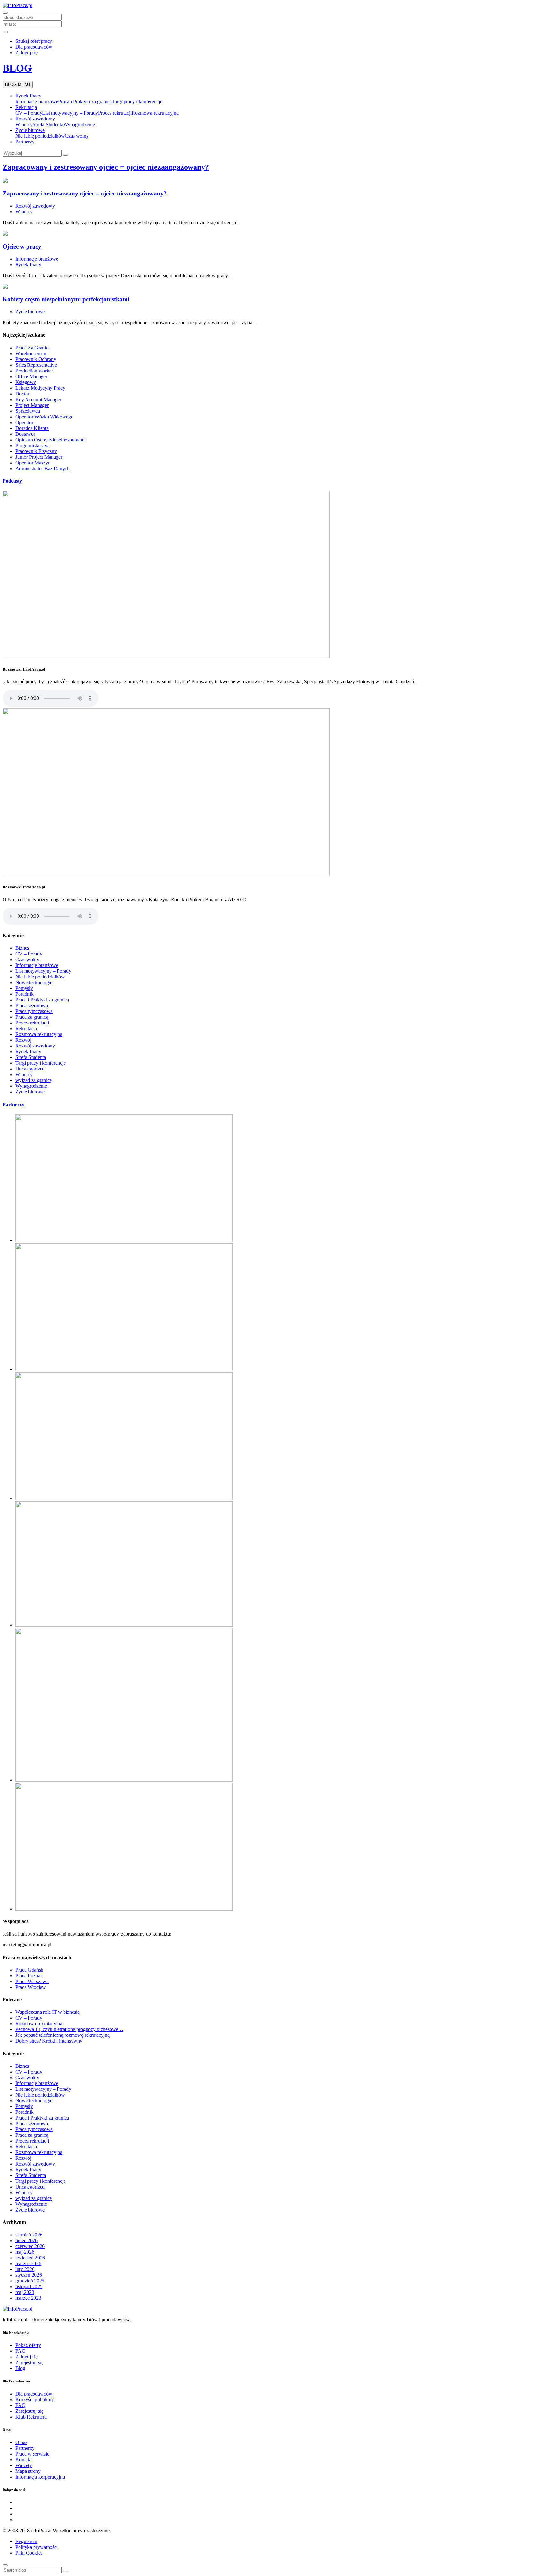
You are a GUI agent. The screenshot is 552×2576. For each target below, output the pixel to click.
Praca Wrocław (31, 1987)
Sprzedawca (28, 411)
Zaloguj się (27, 53)
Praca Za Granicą (33, 348)
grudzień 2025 (30, 2281)
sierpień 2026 (29, 2235)
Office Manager (31, 376)
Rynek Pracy (28, 96)
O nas (21, 2442)
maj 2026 (25, 2252)
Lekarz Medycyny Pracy (40, 388)
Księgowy (26, 382)
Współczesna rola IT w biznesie (47, 2012)
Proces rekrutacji (115, 113)
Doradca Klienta (32, 428)
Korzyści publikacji (35, 2400)
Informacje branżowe (37, 101)
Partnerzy (25, 142)
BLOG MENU (18, 84)
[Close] (5, 2565)
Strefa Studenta (48, 124)
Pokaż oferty (28, 2345)
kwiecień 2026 (30, 2258)
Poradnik (24, 994)
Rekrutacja (26, 107)
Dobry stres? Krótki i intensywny (49, 2041)
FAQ (20, 2351)
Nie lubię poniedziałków (40, 136)
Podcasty (12, 481)
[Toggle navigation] (5, 13)
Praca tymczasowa (34, 1011)
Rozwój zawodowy (35, 119)
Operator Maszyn (33, 463)
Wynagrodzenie (79, 124)
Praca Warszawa (32, 1981)
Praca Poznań (29, 1976)
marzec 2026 (28, 2263)
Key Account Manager (38, 399)
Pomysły (24, 988)
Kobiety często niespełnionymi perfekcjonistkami (66, 299)
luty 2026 (25, 2269)
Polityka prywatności (37, 2547)
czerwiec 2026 (30, 2246)
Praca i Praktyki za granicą (85, 101)
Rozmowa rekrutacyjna (155, 113)
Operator (24, 422)
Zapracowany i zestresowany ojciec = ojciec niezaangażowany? (106, 167)
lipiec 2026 (27, 2240)
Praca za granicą (32, 1017)
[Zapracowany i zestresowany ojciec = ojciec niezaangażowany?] (5, 181)
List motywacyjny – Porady (70, 113)
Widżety (24, 2465)
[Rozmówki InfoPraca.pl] (166, 657)
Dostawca (25, 434)
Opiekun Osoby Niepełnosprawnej (50, 440)
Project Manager (32, 405)
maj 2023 (25, 2292)
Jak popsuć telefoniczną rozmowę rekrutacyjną (62, 2035)
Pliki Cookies (29, 2553)
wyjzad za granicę (34, 1080)
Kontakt (23, 2460)
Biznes (22, 948)
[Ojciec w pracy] (5, 234)
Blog (20, 2368)
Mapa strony (28, 2471)
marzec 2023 (28, 2298)
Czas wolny (77, 136)
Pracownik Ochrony (36, 359)
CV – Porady (29, 113)
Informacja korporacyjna (40, 2477)
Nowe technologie (34, 982)
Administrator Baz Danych (42, 468)
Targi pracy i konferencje (137, 101)
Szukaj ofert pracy (34, 41)
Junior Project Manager (39, 457)
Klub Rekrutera (31, 2417)
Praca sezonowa (32, 1005)
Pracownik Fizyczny (36, 451)
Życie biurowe (30, 130)
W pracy (24, 124)
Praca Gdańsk (29, 1970)
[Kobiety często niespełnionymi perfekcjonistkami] (5, 287)
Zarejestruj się (29, 2362)
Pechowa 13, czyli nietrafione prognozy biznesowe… (69, 2029)
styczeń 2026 (29, 2275)
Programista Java (32, 445)
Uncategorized (30, 1069)
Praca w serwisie (32, 2454)
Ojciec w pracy (22, 246)
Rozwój (23, 1040)
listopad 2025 (29, 2286)
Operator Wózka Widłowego (44, 417)
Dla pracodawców (34, 47)
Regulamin (26, 2541)
